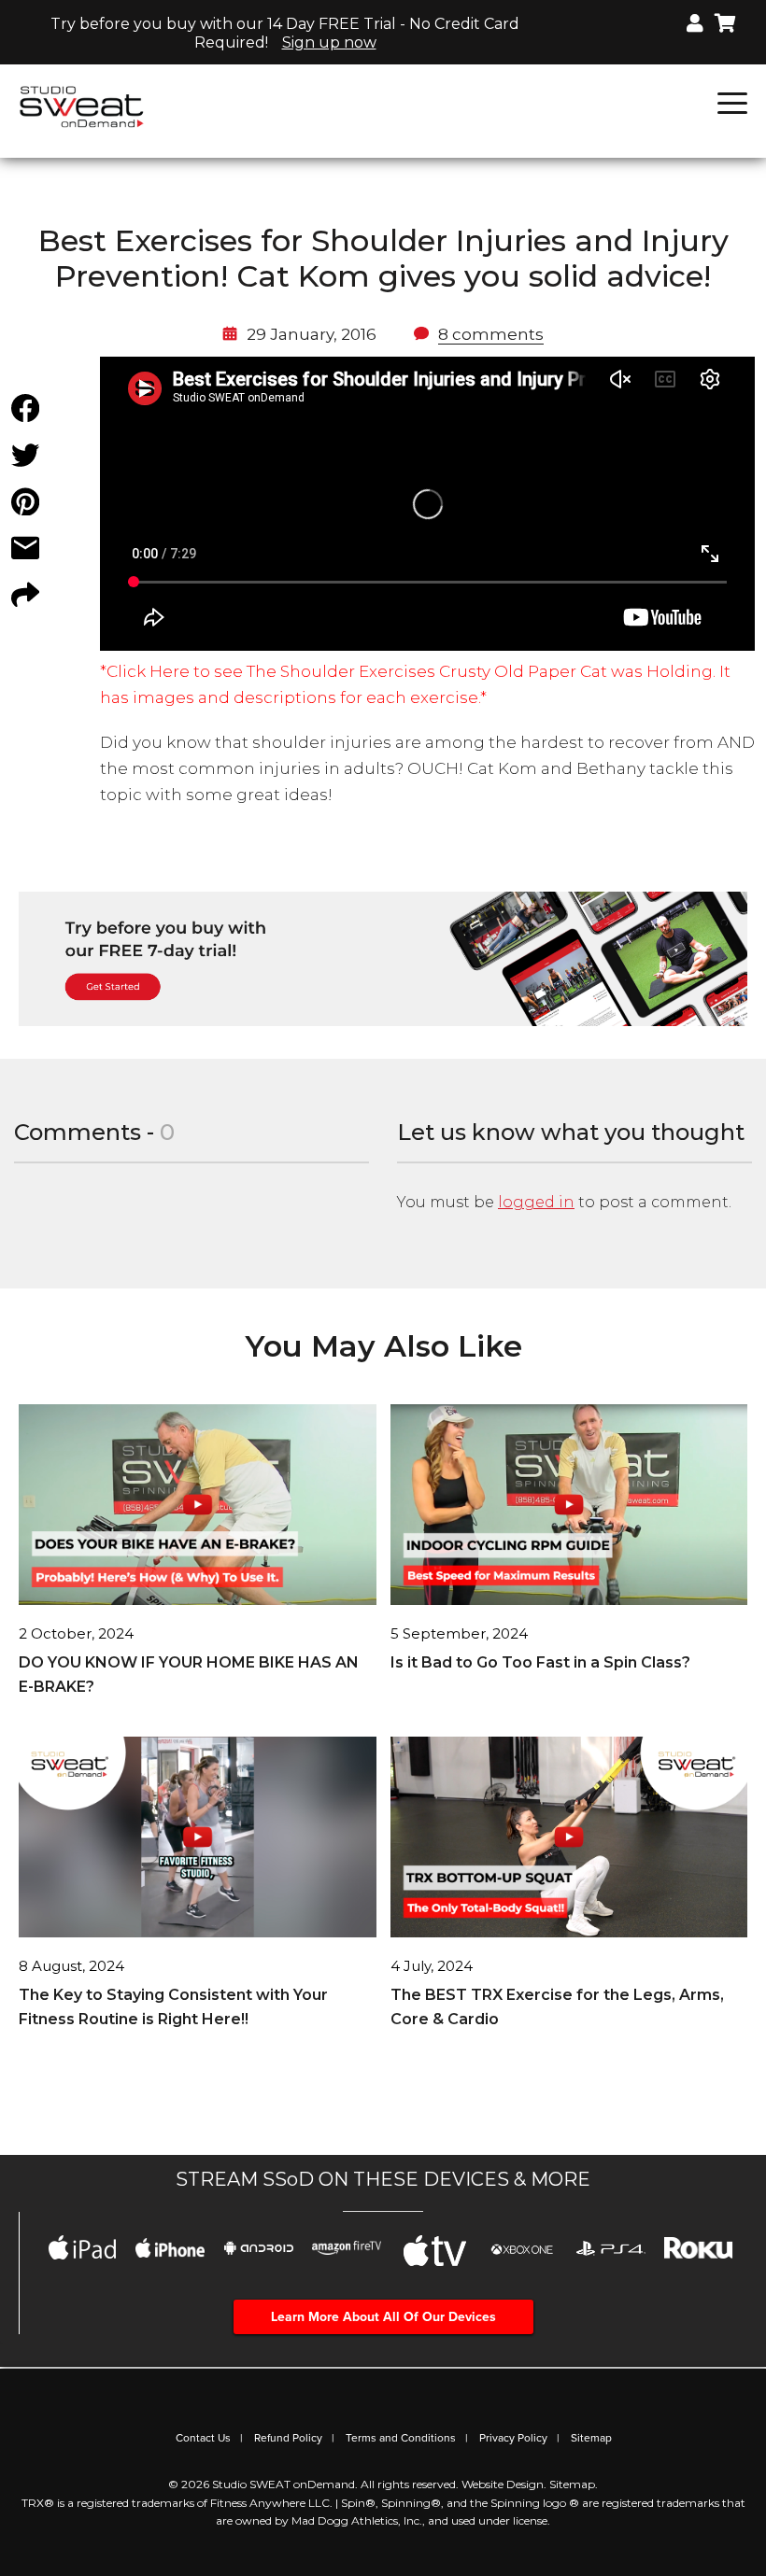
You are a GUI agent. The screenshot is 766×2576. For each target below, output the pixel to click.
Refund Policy (288, 2438)
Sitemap (591, 2438)
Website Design (503, 2484)
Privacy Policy (513, 2438)
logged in (536, 1202)
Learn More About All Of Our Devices (383, 2317)
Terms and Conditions (401, 2438)
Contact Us (203, 2438)
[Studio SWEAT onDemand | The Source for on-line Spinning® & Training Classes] (82, 106)
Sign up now (329, 42)
